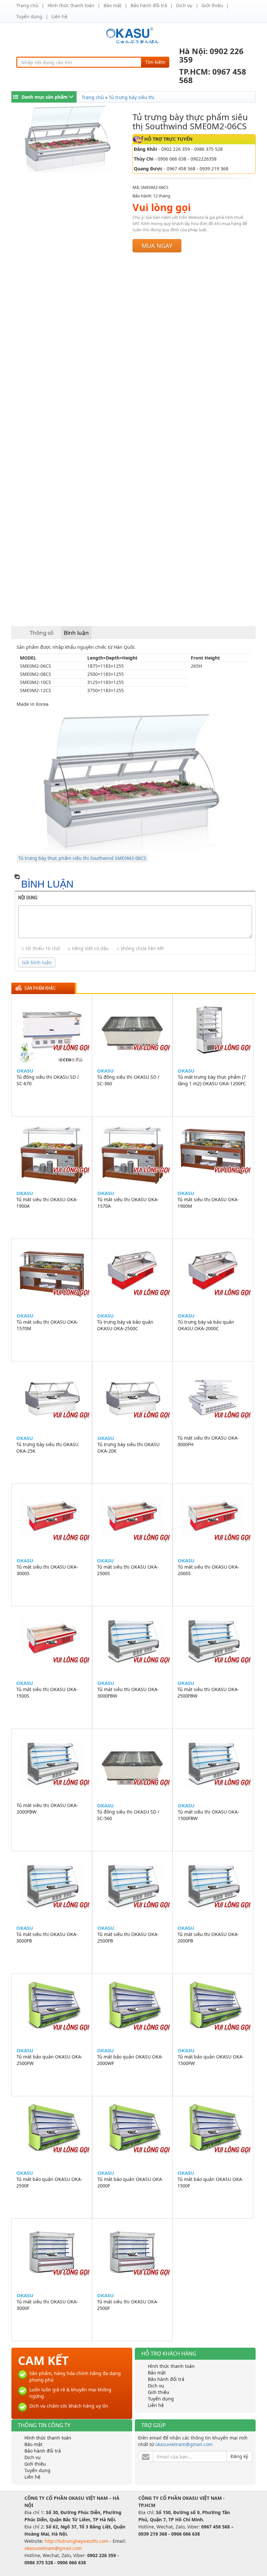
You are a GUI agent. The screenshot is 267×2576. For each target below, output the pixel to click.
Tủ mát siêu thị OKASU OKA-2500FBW (208, 1693)
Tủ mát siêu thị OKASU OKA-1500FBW (209, 1815)
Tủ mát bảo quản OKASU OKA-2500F (49, 2182)
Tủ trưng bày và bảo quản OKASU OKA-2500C (125, 1325)
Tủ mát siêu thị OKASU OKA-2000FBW (47, 1808)
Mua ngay (157, 246)
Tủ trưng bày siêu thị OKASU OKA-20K (128, 1448)
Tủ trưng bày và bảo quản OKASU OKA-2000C (206, 1325)
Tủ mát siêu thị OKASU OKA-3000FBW (128, 1693)
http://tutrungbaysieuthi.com (77, 2541)
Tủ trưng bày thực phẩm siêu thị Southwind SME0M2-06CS (82, 858)
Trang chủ (27, 5)
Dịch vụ (184, 5)
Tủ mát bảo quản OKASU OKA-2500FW (50, 2060)
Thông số (42, 633)
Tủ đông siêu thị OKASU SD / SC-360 (128, 1080)
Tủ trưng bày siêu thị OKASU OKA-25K (47, 1448)
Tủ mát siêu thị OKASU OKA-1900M (208, 1203)
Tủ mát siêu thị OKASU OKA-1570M (47, 1325)
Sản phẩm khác (40, 988)
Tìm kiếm (155, 62)
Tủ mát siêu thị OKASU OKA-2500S (128, 1570)
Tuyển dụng (29, 16)
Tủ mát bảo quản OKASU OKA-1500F (211, 2182)
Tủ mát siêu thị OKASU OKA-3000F (47, 2305)
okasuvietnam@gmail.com (184, 2444)
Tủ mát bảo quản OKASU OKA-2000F (130, 2182)
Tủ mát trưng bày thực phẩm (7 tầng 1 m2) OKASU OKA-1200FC (212, 1080)
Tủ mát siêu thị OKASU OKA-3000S (47, 1570)
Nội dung (28, 898)
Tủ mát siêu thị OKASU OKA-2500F (128, 2305)
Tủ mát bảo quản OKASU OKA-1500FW (211, 2060)
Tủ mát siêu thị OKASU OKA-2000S (209, 1570)
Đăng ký (239, 2456)
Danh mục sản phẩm (45, 97)
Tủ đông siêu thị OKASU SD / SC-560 (128, 1815)
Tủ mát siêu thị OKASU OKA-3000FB (47, 1937)
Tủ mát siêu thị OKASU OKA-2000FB (208, 1937)
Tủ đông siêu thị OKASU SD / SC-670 (48, 1080)
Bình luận (76, 633)
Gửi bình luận (37, 962)
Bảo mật (112, 5)
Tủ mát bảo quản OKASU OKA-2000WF (130, 2060)
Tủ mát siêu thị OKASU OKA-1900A (47, 1203)
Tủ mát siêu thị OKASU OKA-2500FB (128, 1937)
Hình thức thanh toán (71, 5)
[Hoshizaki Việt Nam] (134, 36)
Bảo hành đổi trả (149, 5)
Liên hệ (59, 16)
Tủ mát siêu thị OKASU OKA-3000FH (208, 1441)
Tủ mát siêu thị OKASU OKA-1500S (47, 1693)
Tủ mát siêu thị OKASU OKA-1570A (128, 1203)
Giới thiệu (212, 5)
